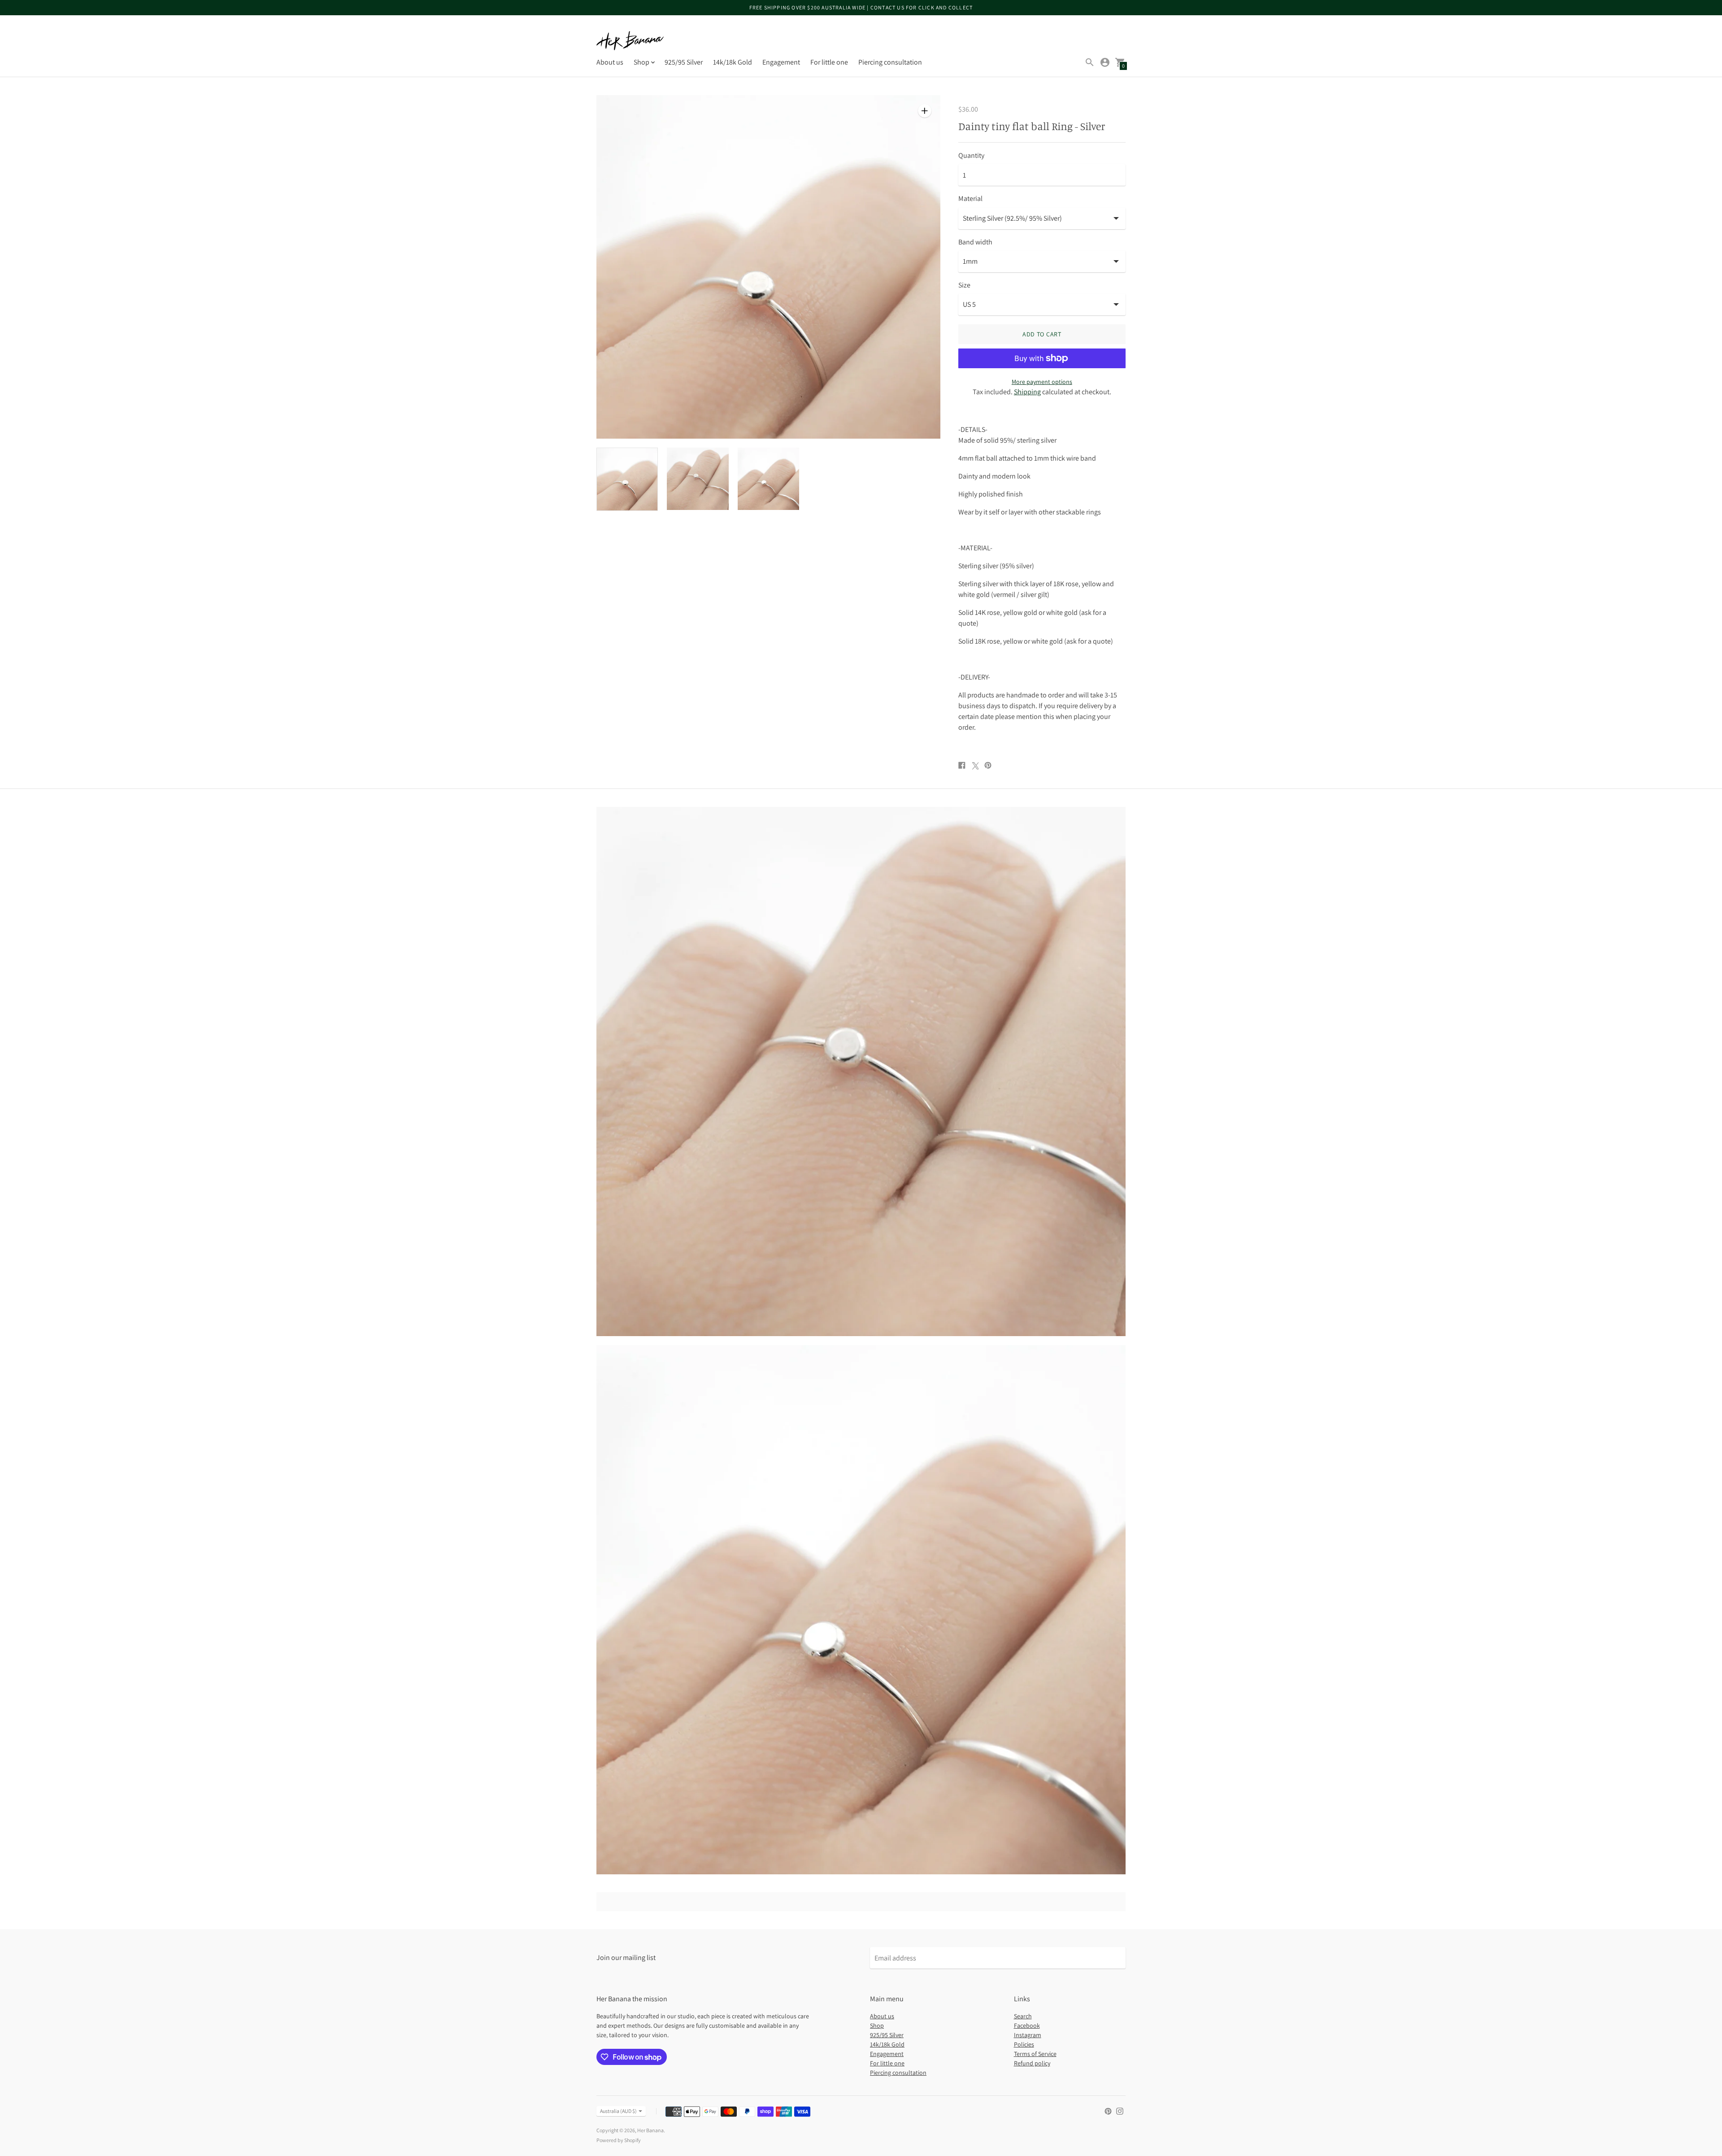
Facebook (1027, 2025)
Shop (877, 2025)
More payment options (1042, 382)
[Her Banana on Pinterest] (1108, 2110)
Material (970, 199)
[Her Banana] (630, 41)
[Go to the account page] (1105, 62)
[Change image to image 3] (768, 479)
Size (964, 285)
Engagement (781, 62)
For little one (829, 62)
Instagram (1028, 2035)
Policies (1024, 2044)
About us (610, 62)
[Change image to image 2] (698, 479)
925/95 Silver (684, 62)
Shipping (1027, 392)
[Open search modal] (1090, 62)
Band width (975, 242)
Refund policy (1032, 2063)
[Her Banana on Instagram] (1120, 2110)
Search (1023, 2016)
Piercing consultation (890, 62)
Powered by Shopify (619, 2140)
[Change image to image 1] (627, 479)
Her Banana (650, 2130)
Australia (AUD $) (618, 2111)
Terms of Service (1035, 2054)
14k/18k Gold (733, 62)
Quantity (971, 156)
